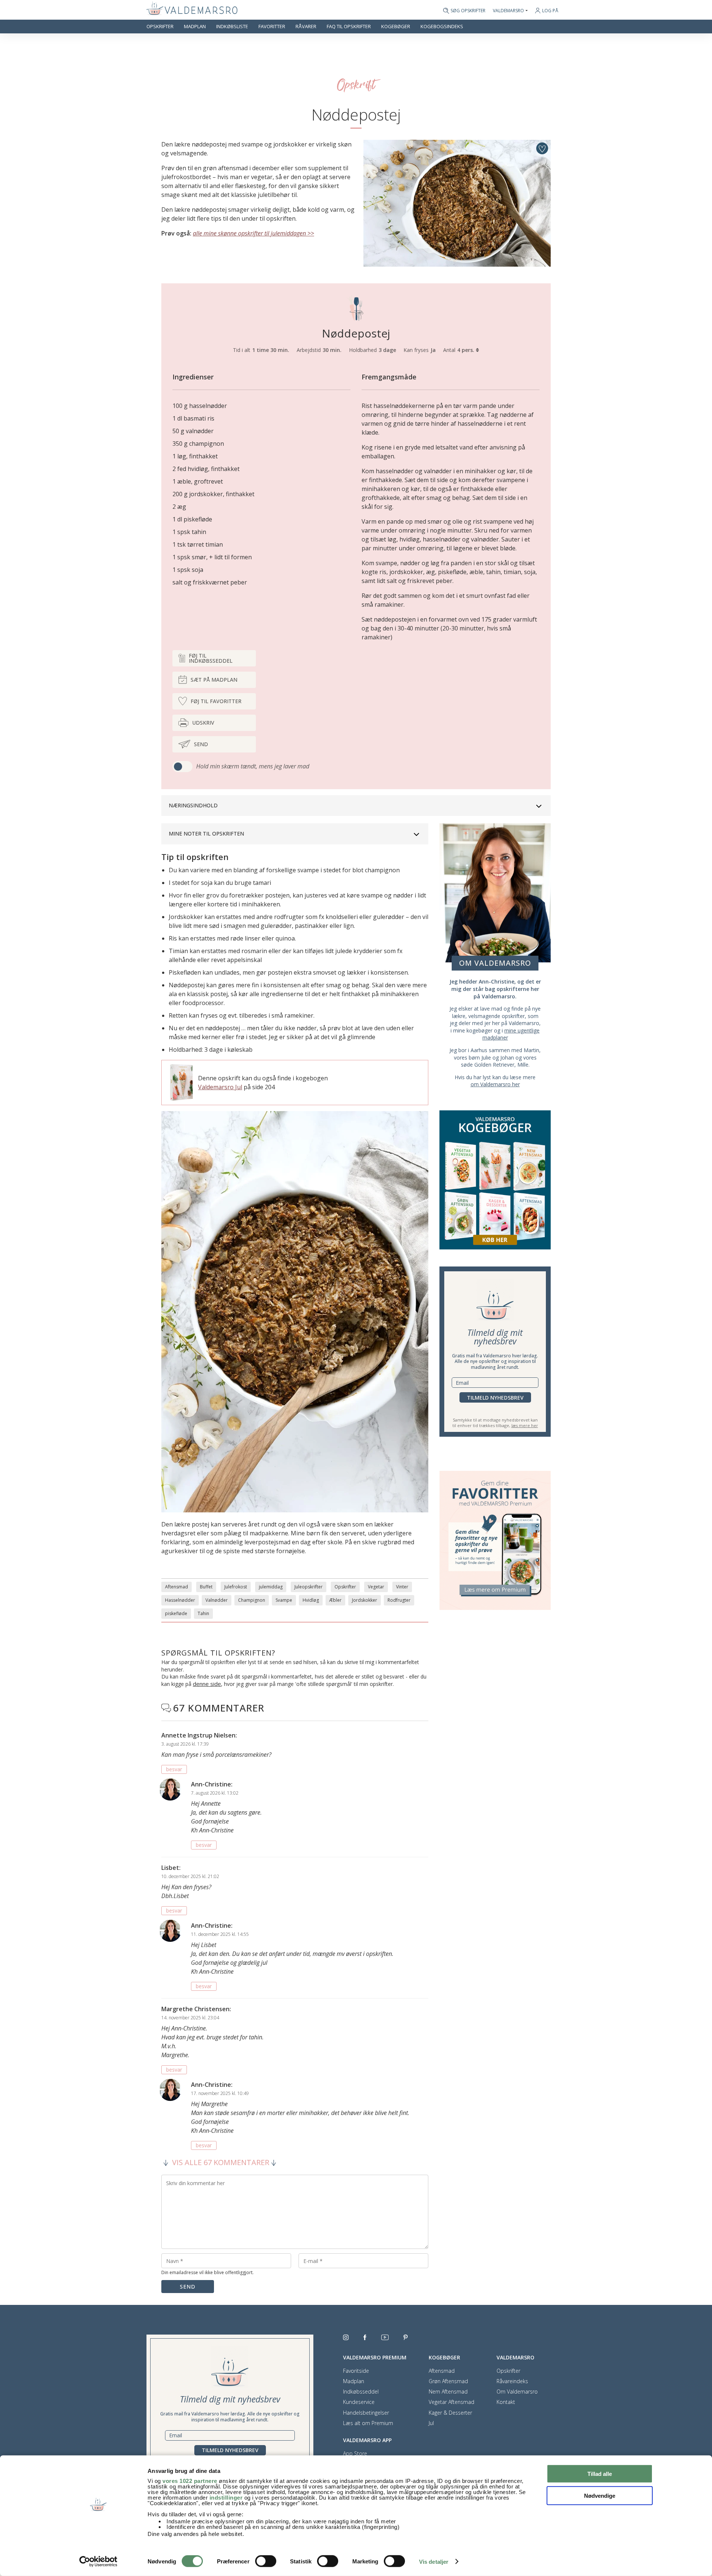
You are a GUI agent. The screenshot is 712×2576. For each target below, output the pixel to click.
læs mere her (525, 1425)
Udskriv (203, 723)
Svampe (284, 1600)
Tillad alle (600, 2474)
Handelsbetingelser (366, 2413)
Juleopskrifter (309, 1587)
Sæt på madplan (214, 680)
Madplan (195, 27)
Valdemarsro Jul (220, 1087)
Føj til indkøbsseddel (211, 658)
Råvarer (306, 27)
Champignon (252, 1600)
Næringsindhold (193, 805)
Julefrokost (236, 1587)
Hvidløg (311, 1600)
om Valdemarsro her (495, 1084)
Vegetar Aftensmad (451, 2402)
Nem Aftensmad (448, 2392)
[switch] (266, 2561)
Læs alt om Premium (368, 2423)
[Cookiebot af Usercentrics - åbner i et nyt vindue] (98, 2562)
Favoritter (272, 27)
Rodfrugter (399, 1600)
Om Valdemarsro (517, 2392)
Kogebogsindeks (442, 27)
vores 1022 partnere (190, 2481)
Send (201, 744)
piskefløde (176, 1613)
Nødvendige (600, 2495)
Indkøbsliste (232, 27)
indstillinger (226, 2498)
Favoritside (356, 2371)
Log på (550, 11)
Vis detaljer (434, 2562)
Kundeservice (359, 2402)
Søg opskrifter (468, 11)
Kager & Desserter (450, 2413)
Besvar (174, 1769)
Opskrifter (160, 27)
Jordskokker (365, 1600)
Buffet (206, 1587)
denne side (207, 1684)
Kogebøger (396, 27)
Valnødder (217, 1600)
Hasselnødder (180, 1600)
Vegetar (376, 1587)
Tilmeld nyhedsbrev (495, 1398)
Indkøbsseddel (361, 2392)
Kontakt (506, 2402)
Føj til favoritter (216, 701)
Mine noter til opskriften (206, 834)
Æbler (335, 1600)
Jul (431, 2423)
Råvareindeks (512, 2381)
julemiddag (271, 1587)
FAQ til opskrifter (349, 27)
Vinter (402, 1587)
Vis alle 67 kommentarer (221, 2162)
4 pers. (467, 350)
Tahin (203, 1613)
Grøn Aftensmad (448, 2381)
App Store (355, 2454)
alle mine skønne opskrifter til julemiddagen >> (253, 233)
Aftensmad (177, 1587)
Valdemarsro (508, 11)
